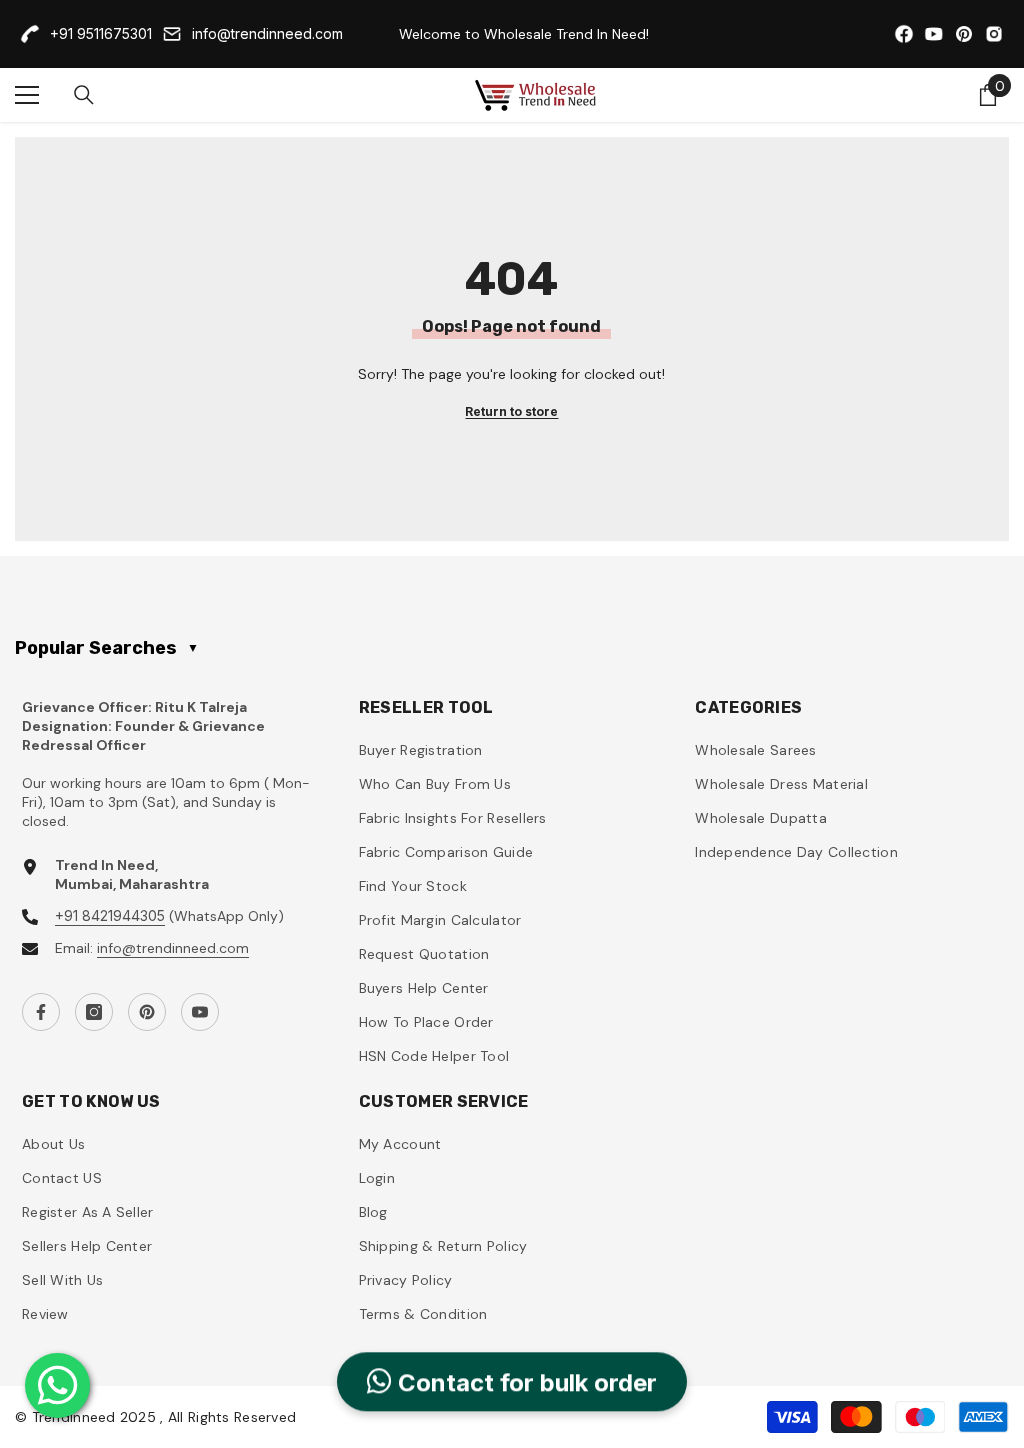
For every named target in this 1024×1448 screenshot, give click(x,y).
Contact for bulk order (524, 1384)
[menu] (27, 95)
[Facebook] (41, 1012)
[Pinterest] (147, 1012)
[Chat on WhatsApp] (57, 1385)
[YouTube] (200, 1012)
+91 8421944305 (110, 915)
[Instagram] (94, 1012)
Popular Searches (107, 648)
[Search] (84, 95)
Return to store (511, 411)
